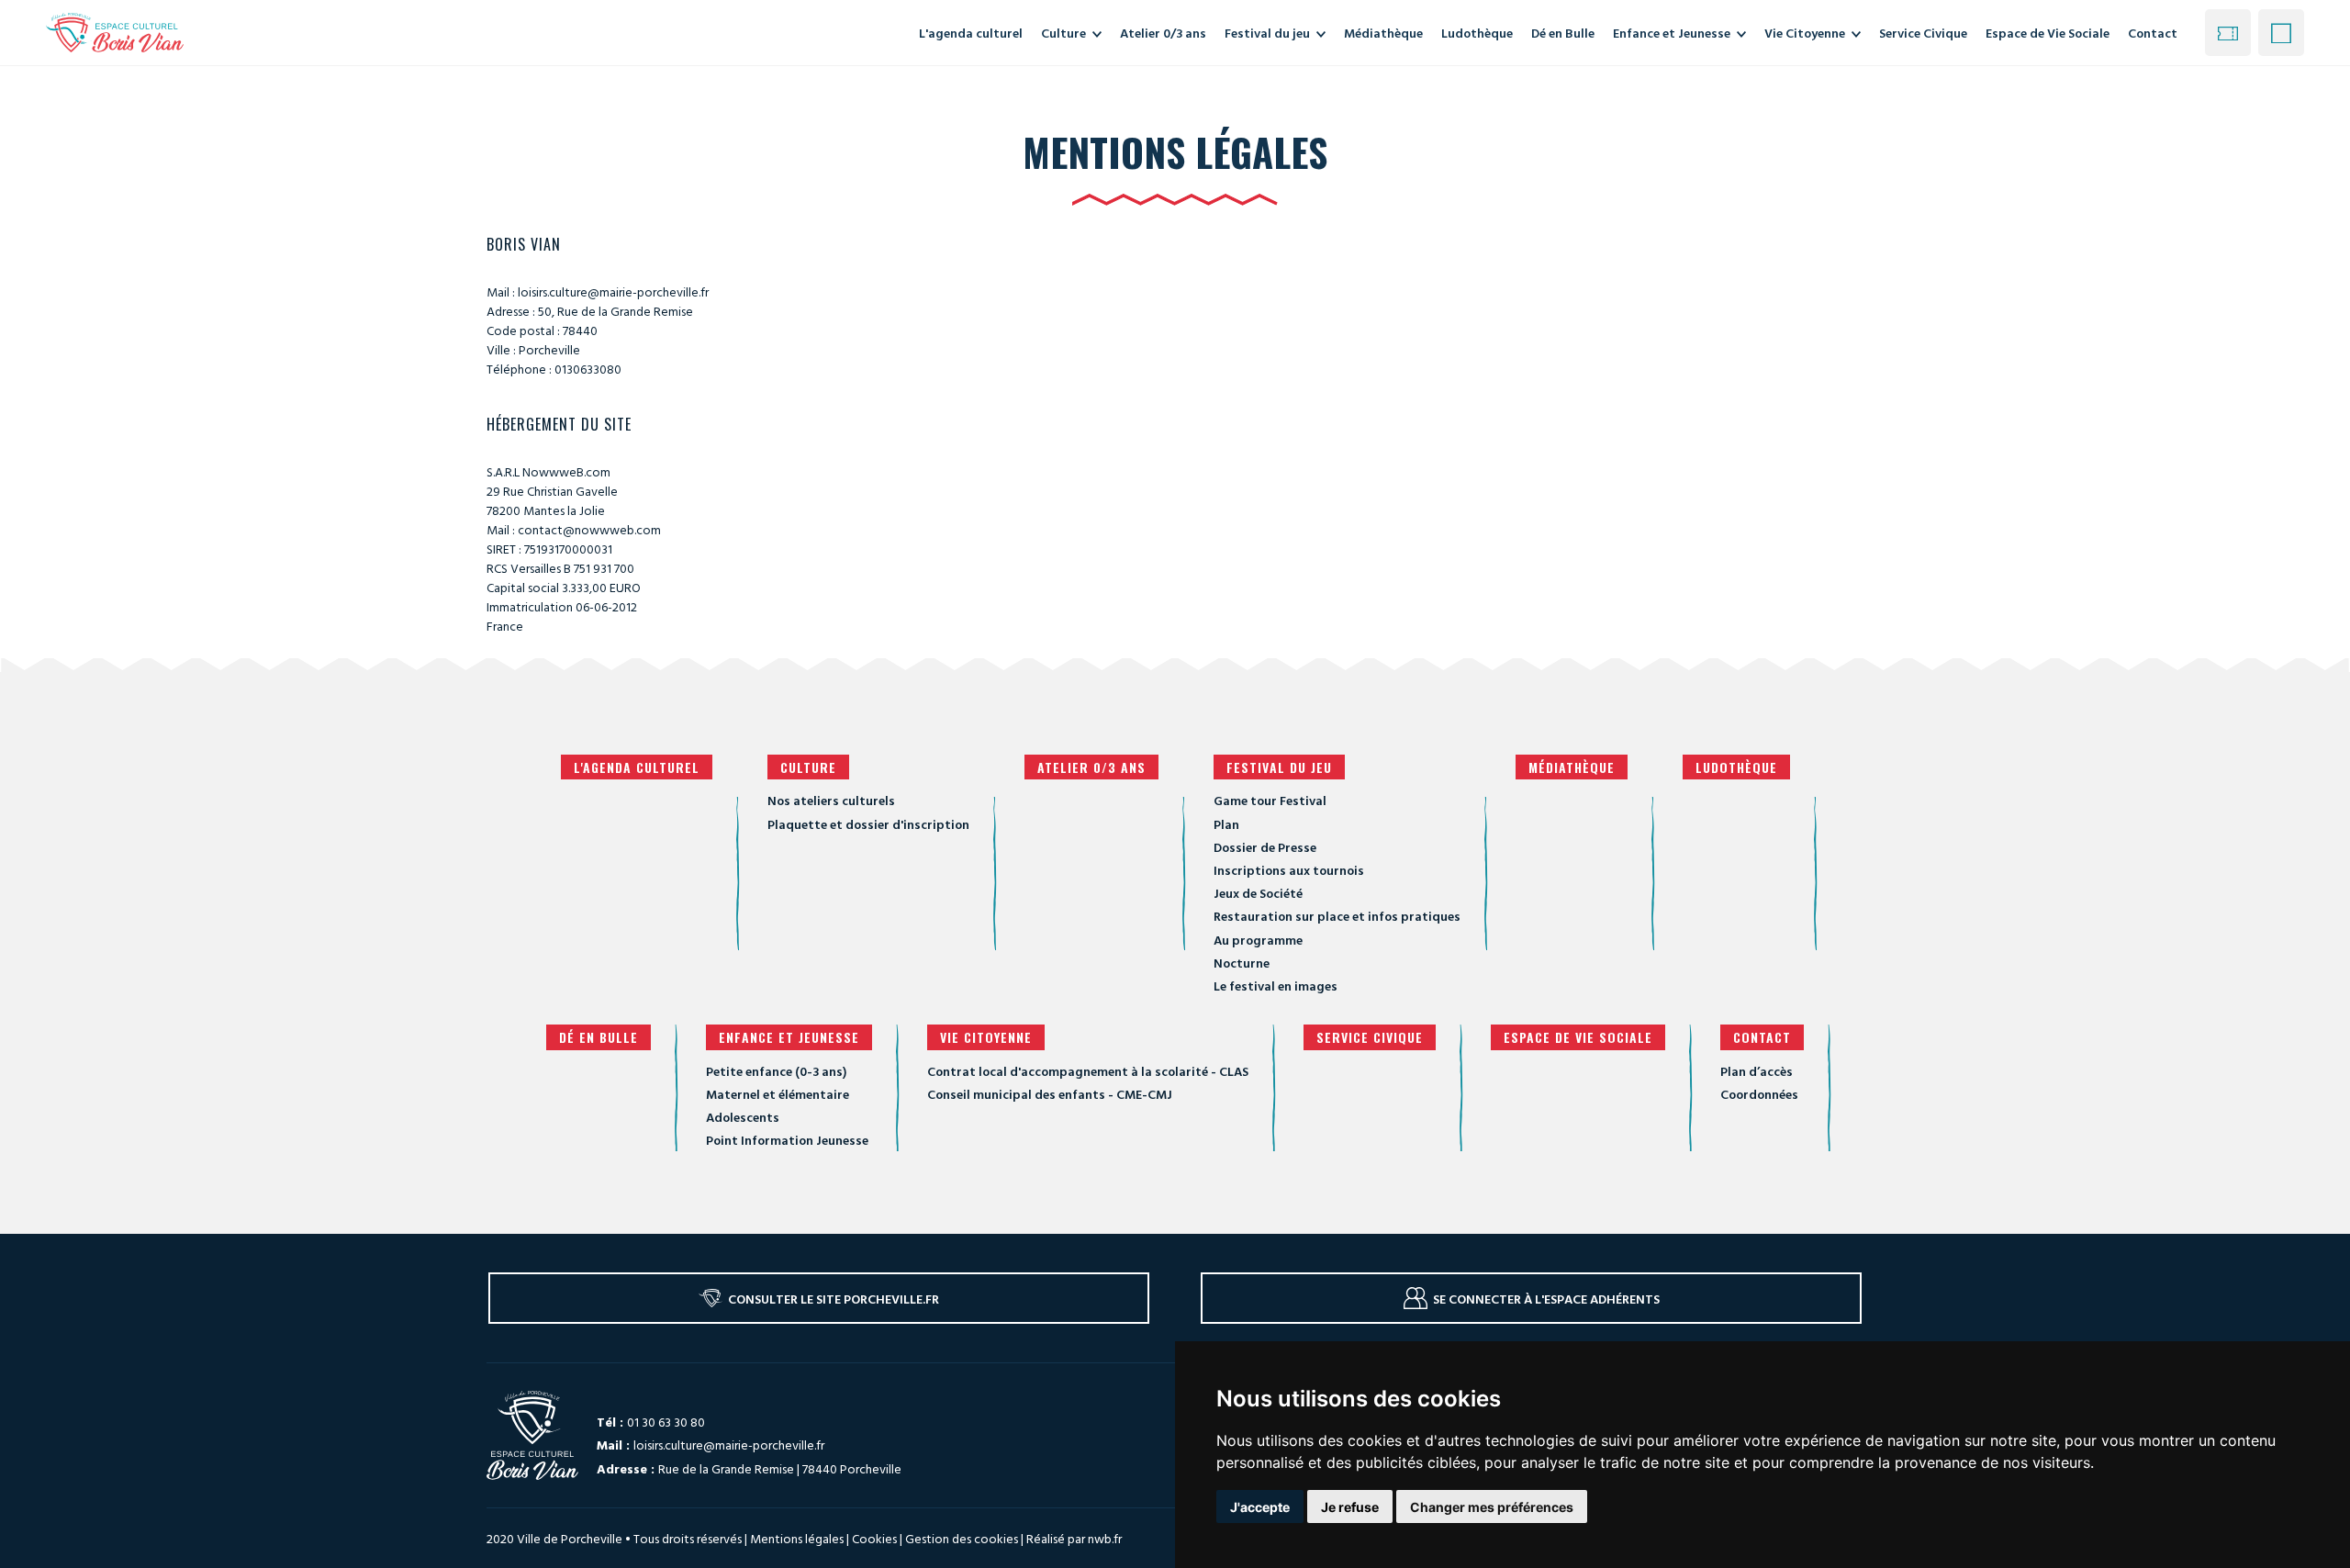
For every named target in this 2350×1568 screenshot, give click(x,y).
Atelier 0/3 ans (1091, 767)
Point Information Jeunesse (787, 1140)
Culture (808, 767)
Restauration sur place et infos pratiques (1337, 916)
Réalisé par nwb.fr (1074, 1538)
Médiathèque (1572, 767)
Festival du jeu (1279, 767)
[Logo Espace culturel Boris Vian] (115, 32)
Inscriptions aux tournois (1289, 870)
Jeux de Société (1258, 893)
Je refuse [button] (1350, 1507)
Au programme (1258, 940)
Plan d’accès (1757, 1071)
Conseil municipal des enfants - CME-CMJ (1050, 1094)
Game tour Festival (1270, 800)
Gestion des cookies (962, 1539)
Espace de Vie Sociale (1578, 1037)
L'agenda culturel (637, 767)
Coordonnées (1759, 1094)
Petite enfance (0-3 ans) (776, 1071)
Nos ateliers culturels (831, 800)
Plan (1226, 824)
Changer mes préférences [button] (1492, 1507)
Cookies (874, 1538)
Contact (2153, 33)
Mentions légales (797, 1538)
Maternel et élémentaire (778, 1094)
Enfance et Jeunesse (789, 1037)
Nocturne (1242, 963)
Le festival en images (1276, 986)
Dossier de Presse (1265, 847)
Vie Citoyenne (986, 1037)
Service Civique (1370, 1037)
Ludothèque (1736, 767)
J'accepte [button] (1260, 1507)
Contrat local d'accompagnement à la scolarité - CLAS (1088, 1071)
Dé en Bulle (599, 1037)
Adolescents (743, 1117)
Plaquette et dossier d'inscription (868, 824)
